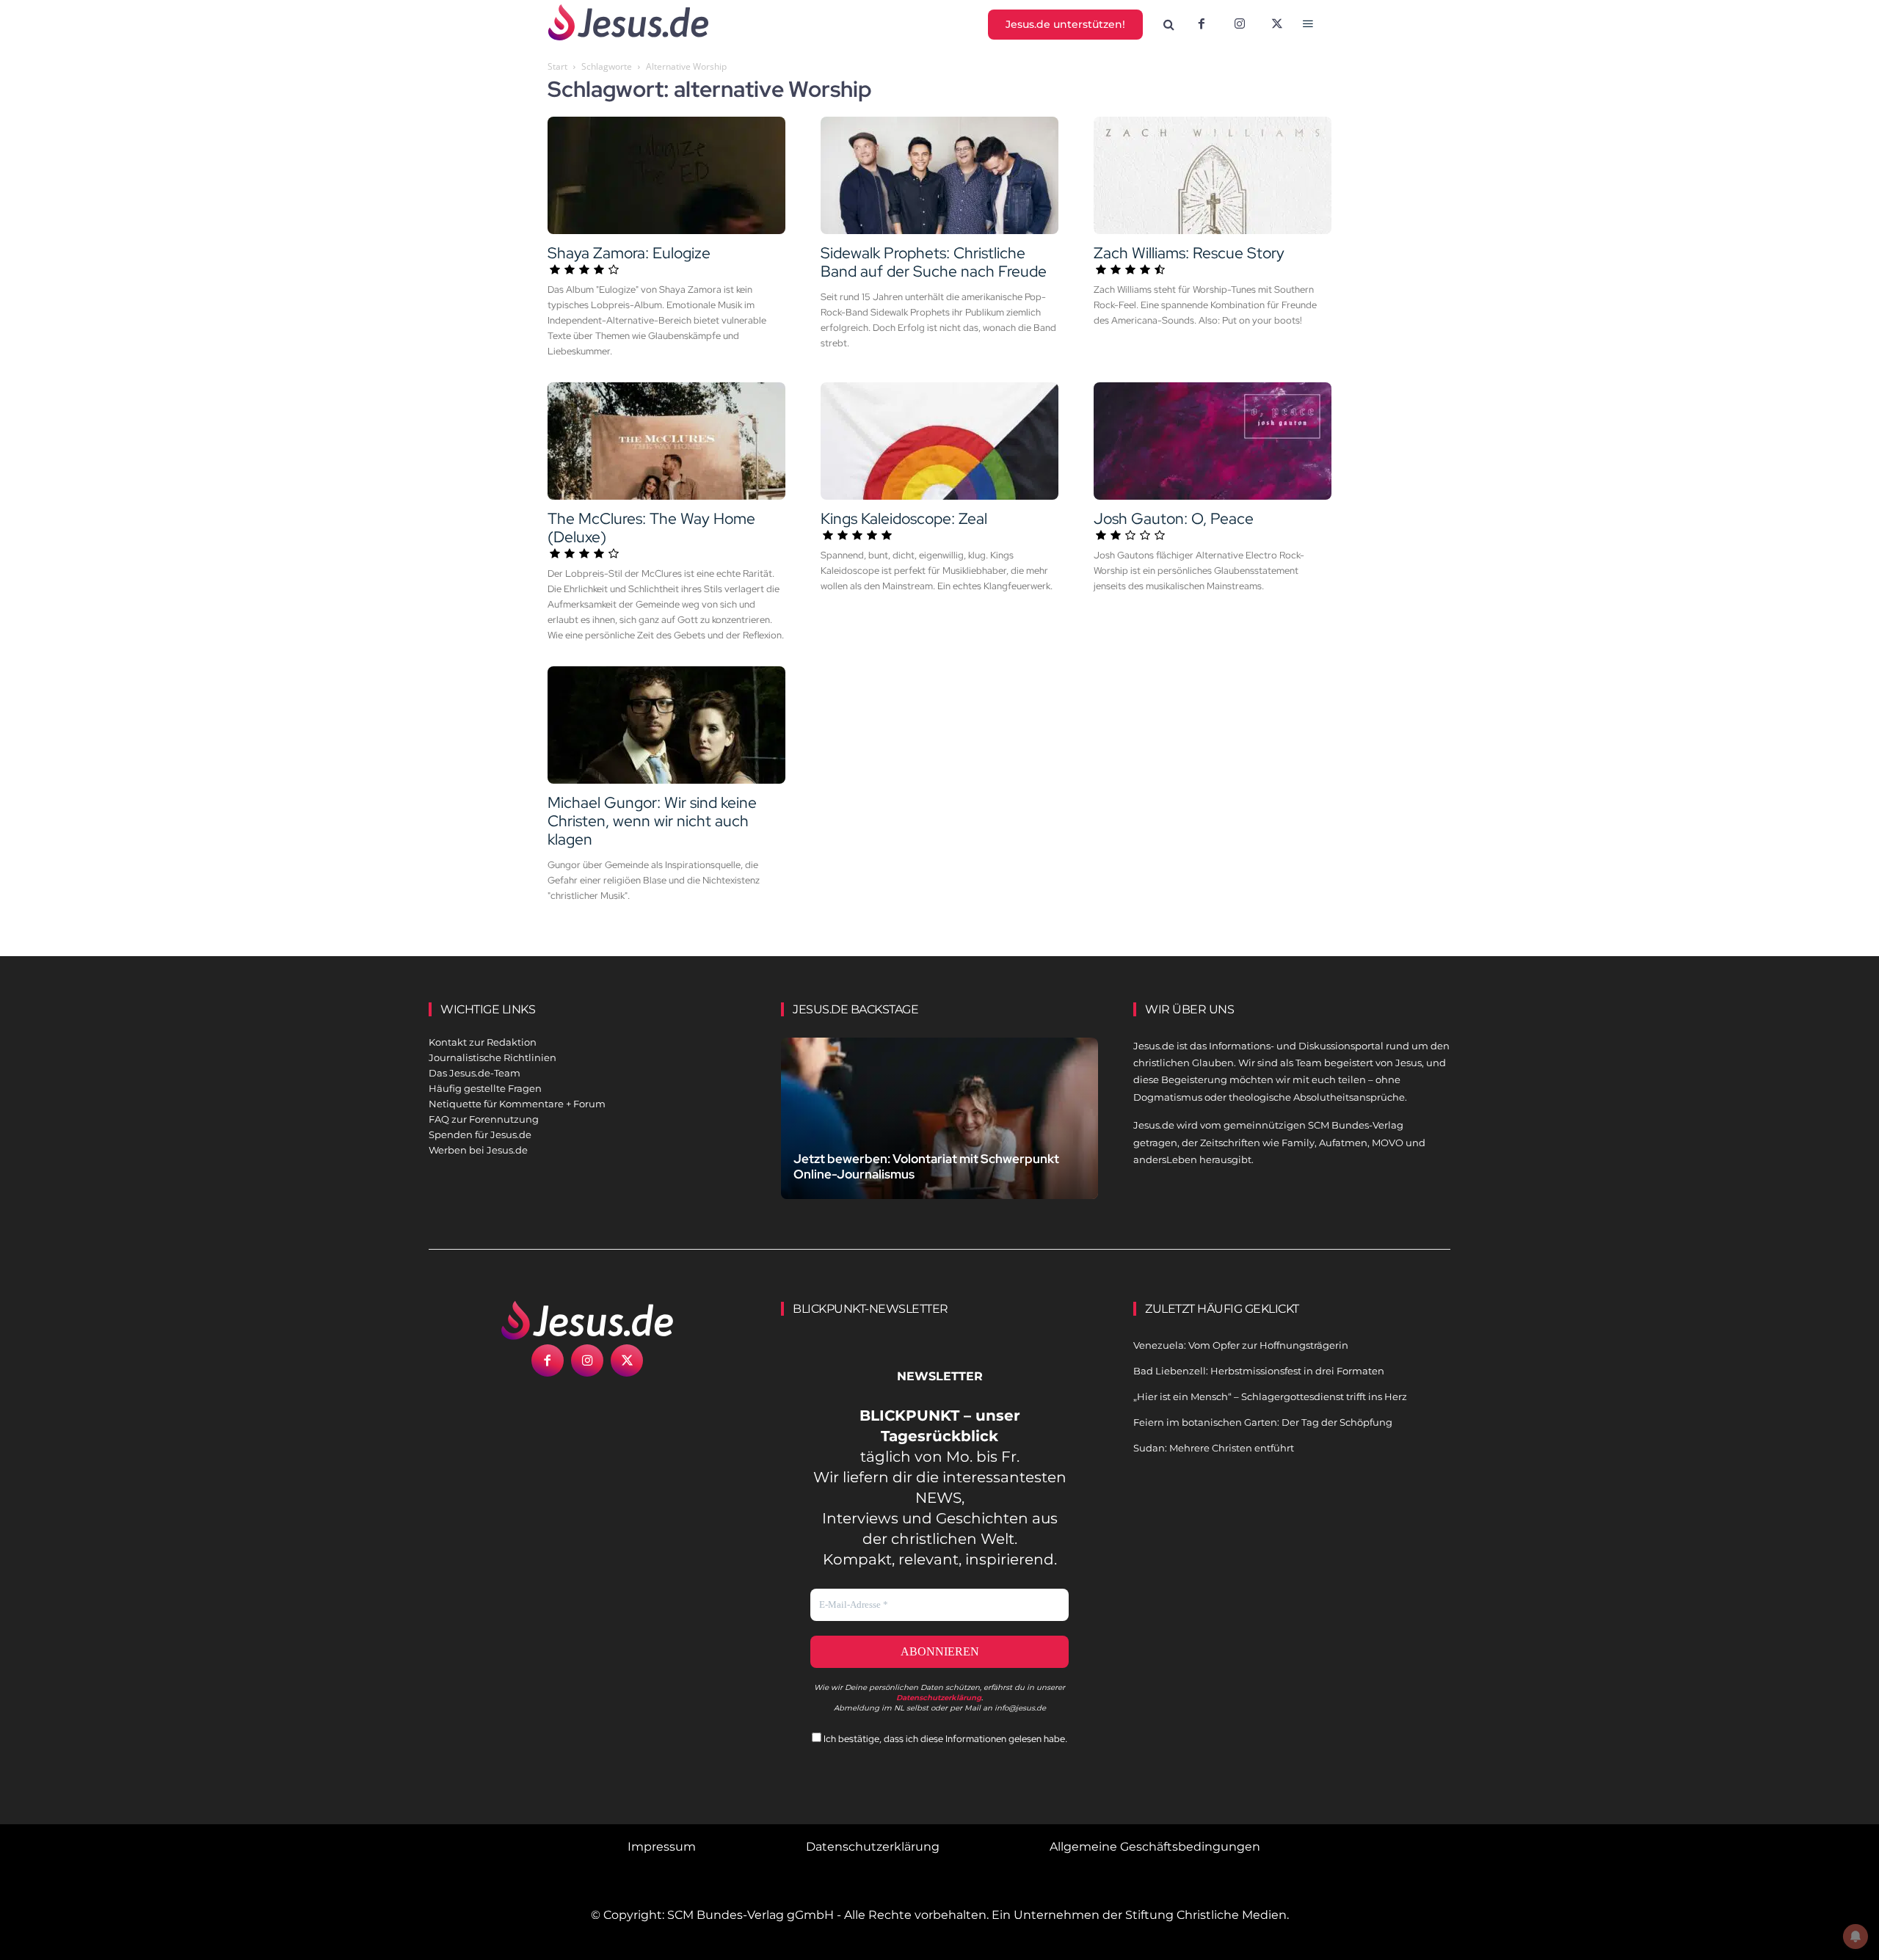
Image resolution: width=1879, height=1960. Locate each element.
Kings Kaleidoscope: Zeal (904, 518)
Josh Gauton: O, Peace (1174, 518)
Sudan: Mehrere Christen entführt (1214, 1448)
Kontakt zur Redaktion (483, 1042)
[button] (1169, 25)
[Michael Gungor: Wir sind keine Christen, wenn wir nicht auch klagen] (666, 725)
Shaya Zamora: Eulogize (629, 253)
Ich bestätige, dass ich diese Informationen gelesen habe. (944, 1739)
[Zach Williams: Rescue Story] (1213, 175)
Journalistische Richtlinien (493, 1057)
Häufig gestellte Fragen (485, 1088)
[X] (1278, 25)
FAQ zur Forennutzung (484, 1119)
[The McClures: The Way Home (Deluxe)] (666, 441)
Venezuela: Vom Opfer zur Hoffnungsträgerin (1241, 1345)
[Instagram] (1240, 25)
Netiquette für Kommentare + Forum (517, 1104)
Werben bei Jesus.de (478, 1150)
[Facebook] (1202, 25)
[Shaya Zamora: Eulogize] (666, 175)
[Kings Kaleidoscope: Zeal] (939, 441)
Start (557, 66)
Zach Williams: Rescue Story (1189, 253)
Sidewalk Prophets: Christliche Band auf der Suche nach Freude (934, 262)
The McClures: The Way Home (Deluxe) (651, 528)
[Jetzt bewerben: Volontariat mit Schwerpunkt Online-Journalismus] (939, 1136)
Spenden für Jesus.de (480, 1134)
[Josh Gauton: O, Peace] (1213, 441)
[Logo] (587, 1320)
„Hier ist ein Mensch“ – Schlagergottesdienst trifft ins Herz (1270, 1396)
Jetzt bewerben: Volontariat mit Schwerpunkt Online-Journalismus (926, 1166)
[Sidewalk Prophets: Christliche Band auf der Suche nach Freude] (939, 175)
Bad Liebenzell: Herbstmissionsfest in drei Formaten (1259, 1371)
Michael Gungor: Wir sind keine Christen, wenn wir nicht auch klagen (652, 821)
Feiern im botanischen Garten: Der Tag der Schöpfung (1263, 1422)
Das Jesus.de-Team (475, 1073)
